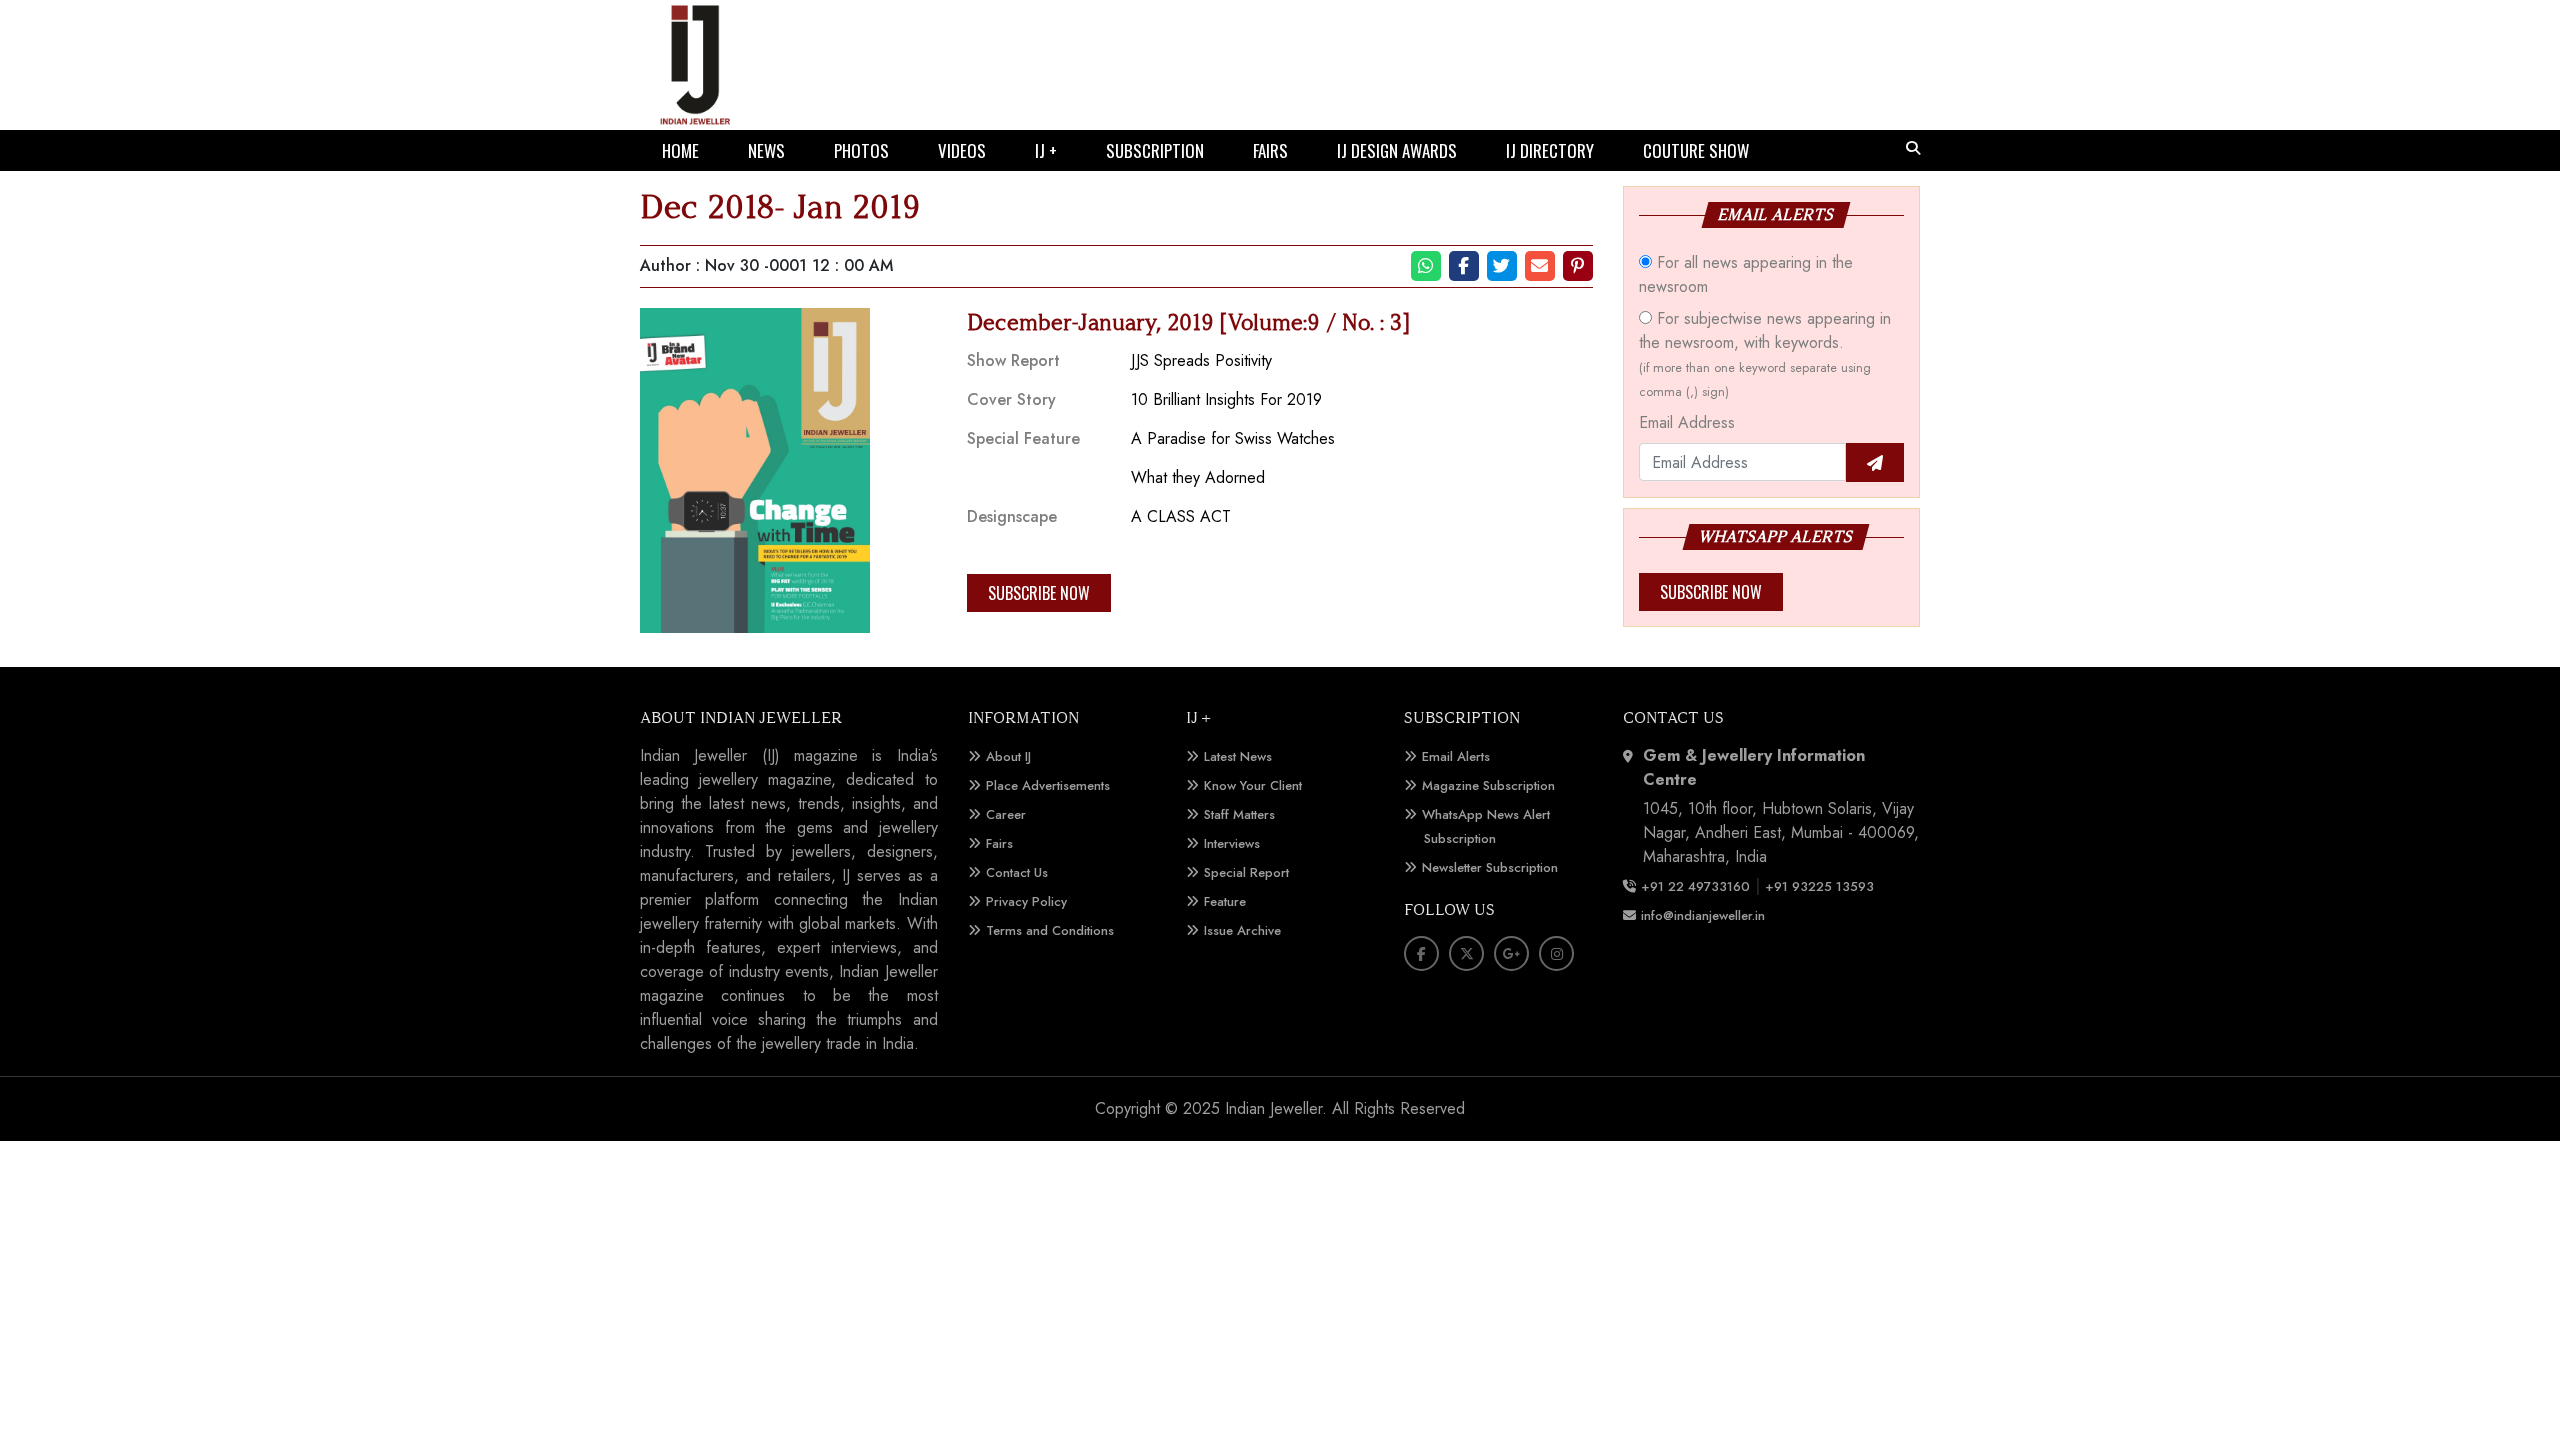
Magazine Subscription (1488, 785)
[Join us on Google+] (1511, 953)
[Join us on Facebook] (1421, 953)
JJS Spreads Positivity (1201, 360)
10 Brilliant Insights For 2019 (1226, 399)
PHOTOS (861, 150)
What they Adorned (1198, 477)
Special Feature (1023, 438)
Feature (1225, 901)
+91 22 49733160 (1695, 886)
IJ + (1046, 150)
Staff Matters (1239, 814)
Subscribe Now (1039, 593)
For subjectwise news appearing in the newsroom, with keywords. (1765, 354)
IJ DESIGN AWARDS (1397, 150)
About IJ (1008, 756)
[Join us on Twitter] (1466, 953)
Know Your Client (1253, 785)
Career (1006, 814)
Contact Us (1017, 872)
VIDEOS (962, 150)
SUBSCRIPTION (1155, 150)
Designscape (1012, 516)
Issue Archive (1242, 930)
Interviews (1232, 843)
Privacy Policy (1026, 901)
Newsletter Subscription (1490, 867)
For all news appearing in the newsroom (1746, 274)
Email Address (1687, 422)
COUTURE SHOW (1696, 150)
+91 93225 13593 (1821, 886)
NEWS (766, 150)
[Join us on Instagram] (1556, 953)
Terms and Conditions (1050, 930)
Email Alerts (1456, 756)
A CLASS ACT (1181, 516)
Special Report (1246, 872)
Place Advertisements (1048, 785)
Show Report (1013, 360)
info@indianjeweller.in (1703, 915)
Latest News (1238, 756)
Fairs (999, 843)
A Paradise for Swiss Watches (1233, 438)
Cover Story (1011, 399)
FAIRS (1270, 150)
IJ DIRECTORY (1550, 150)
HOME (680, 150)
